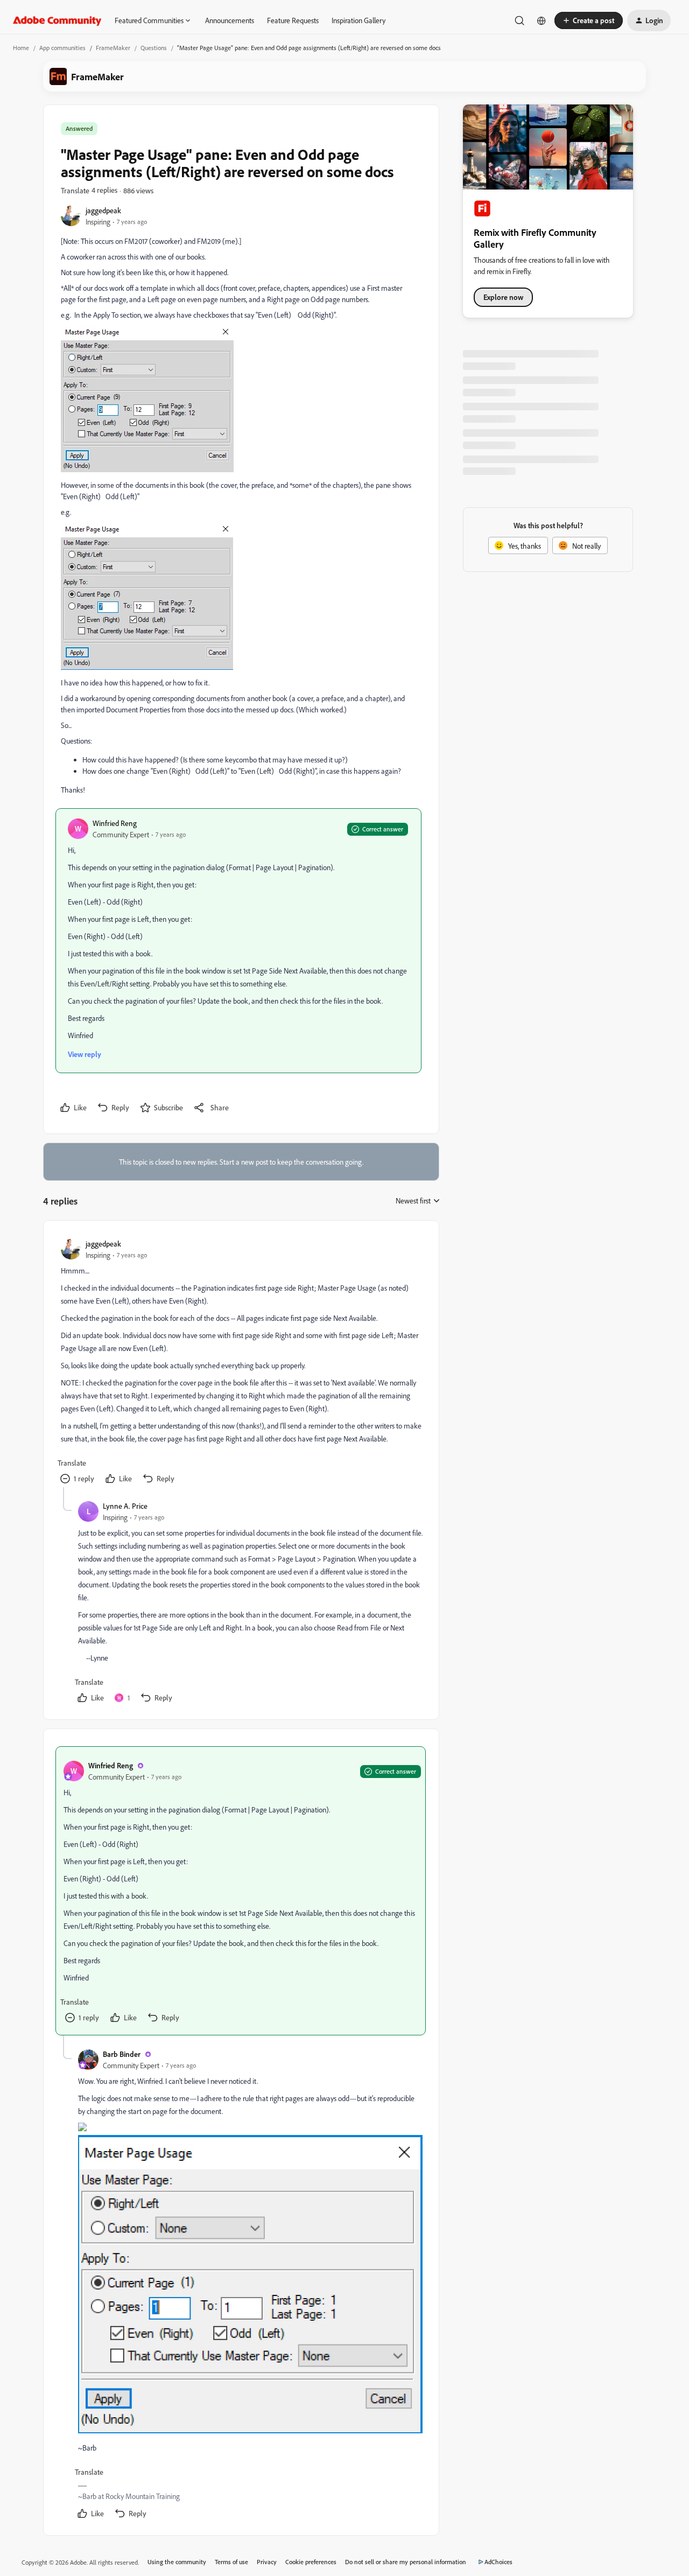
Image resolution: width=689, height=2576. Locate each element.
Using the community (177, 2562)
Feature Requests (293, 20)
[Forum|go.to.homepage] (57, 20)
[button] (589, 20)
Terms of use (231, 2562)
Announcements (230, 20)
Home (21, 48)
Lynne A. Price (125, 1506)
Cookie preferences (311, 2562)
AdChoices (498, 2562)
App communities (62, 48)
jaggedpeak (103, 210)
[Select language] (542, 20)
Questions (154, 48)
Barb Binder (122, 2054)
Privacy (267, 2562)
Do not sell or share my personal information (406, 2562)
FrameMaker (113, 48)
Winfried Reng (115, 823)
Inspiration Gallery (358, 20)
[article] (241, 1363)
